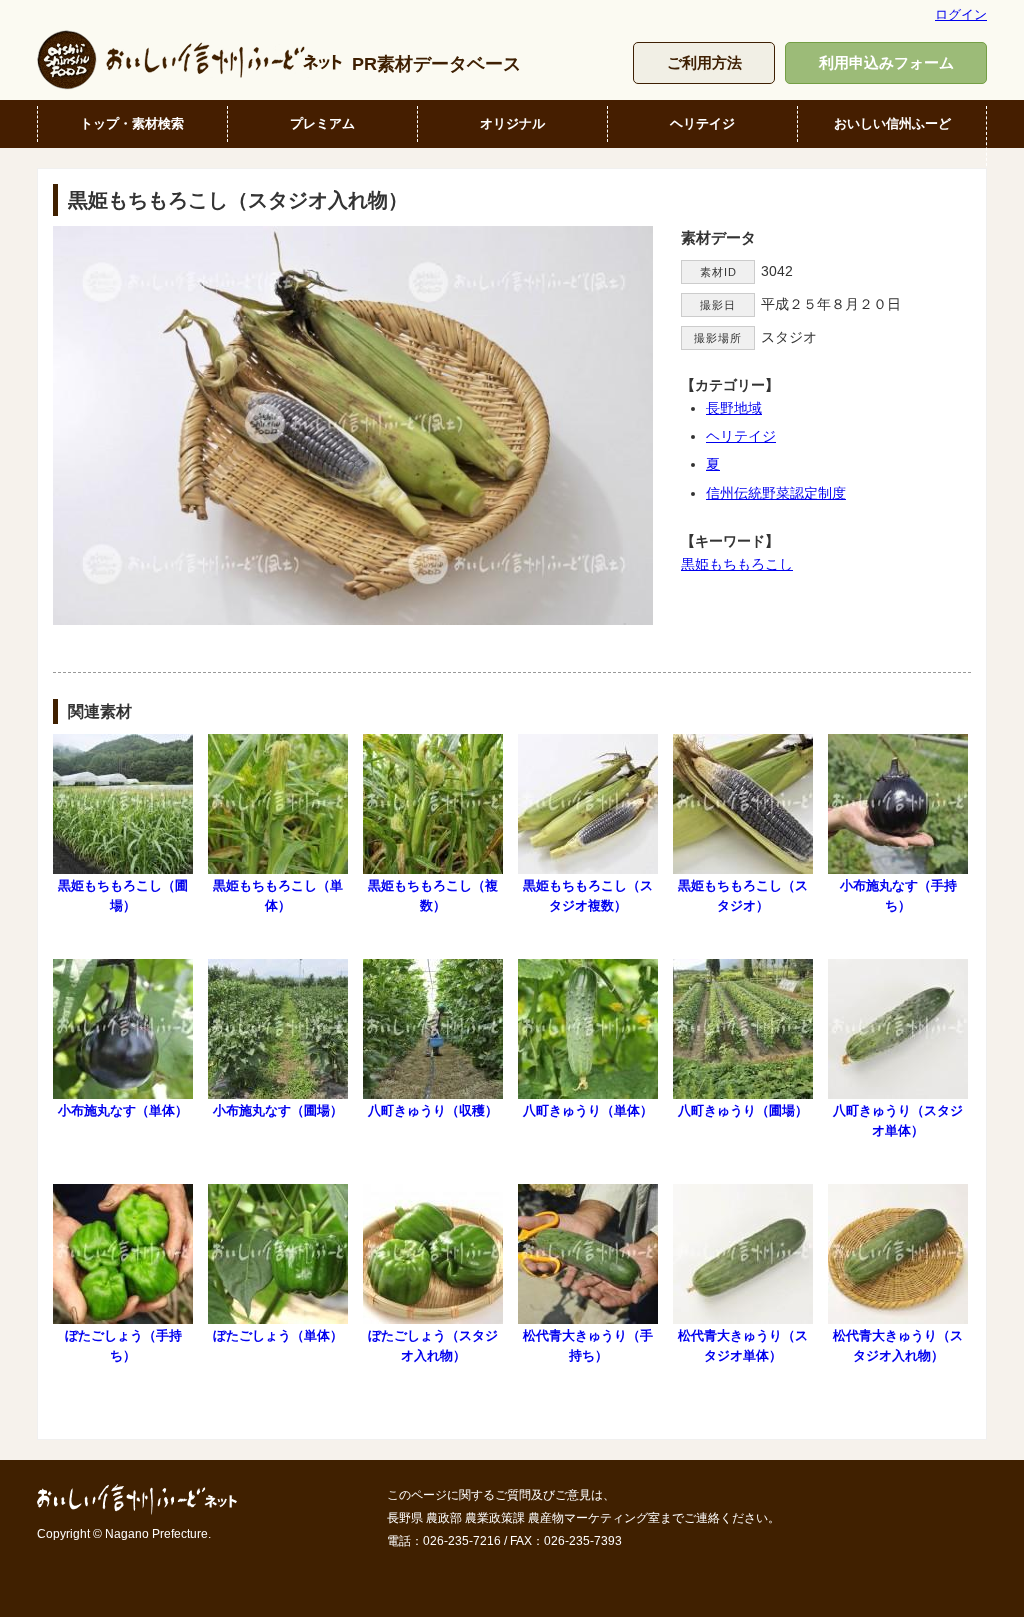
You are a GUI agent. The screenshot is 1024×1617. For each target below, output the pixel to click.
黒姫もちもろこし (737, 564)
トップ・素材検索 (132, 123)
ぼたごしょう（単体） (278, 1335)
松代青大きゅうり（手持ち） (588, 1345)
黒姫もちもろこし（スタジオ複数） (588, 895)
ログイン (961, 14)
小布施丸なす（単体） (123, 1110)
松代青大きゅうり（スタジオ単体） (743, 1345)
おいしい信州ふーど (892, 123)
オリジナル (512, 123)
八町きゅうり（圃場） (743, 1110)
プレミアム (322, 123)
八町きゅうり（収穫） (433, 1110)
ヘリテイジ (702, 123)
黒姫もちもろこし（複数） (433, 895)
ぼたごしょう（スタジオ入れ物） (433, 1345)
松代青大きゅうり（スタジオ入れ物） (898, 1345)
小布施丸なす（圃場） (278, 1110)
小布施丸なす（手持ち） (898, 895)
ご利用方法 (704, 62)
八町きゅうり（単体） (588, 1110)
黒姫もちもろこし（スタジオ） (743, 895)
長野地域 (734, 408)
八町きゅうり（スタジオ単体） (898, 1120)
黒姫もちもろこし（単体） (278, 895)
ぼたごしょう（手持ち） (123, 1345)
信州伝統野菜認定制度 (776, 493)
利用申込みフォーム (886, 62)
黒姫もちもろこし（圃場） (123, 895)
